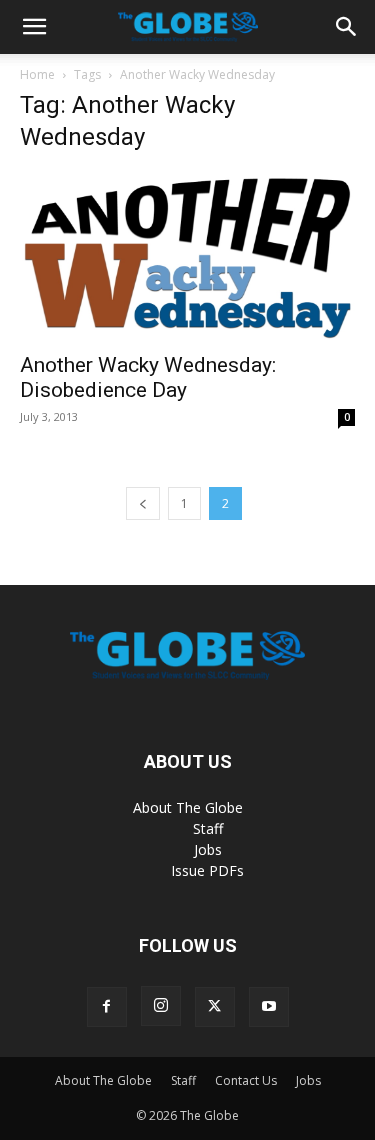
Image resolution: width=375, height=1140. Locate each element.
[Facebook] (107, 1007)
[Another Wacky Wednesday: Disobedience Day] (187, 256)
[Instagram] (161, 1006)
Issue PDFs (207, 870)
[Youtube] (269, 1007)
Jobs (208, 849)
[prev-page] (143, 503)
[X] (215, 1007)
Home (37, 74)
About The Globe (188, 807)
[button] (34, 27)
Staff (208, 828)
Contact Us (246, 1080)
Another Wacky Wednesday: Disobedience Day (148, 377)
